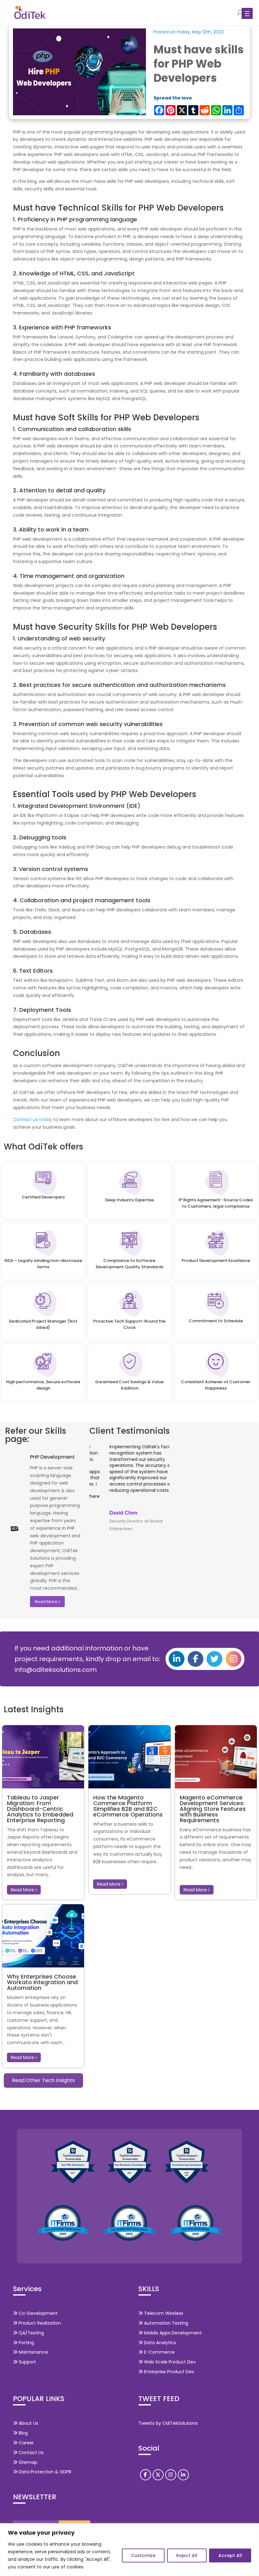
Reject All (187, 2555)
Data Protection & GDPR (44, 2472)
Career (26, 2443)
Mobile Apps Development (172, 2333)
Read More (47, 1602)
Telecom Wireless (163, 2313)
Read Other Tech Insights (43, 2080)
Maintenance (33, 2352)
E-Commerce (159, 2352)
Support (27, 2362)
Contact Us (30, 2453)
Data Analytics (159, 2343)
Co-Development (38, 2313)
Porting (26, 2343)
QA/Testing (31, 2333)
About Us (28, 2423)
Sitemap (27, 2462)
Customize (143, 2555)
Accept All (230, 2555)
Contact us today (33, 1120)
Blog (23, 2433)
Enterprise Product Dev (169, 2372)
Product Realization (39, 2323)
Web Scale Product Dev (169, 2362)
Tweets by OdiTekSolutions (168, 2423)
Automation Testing (166, 2323)
